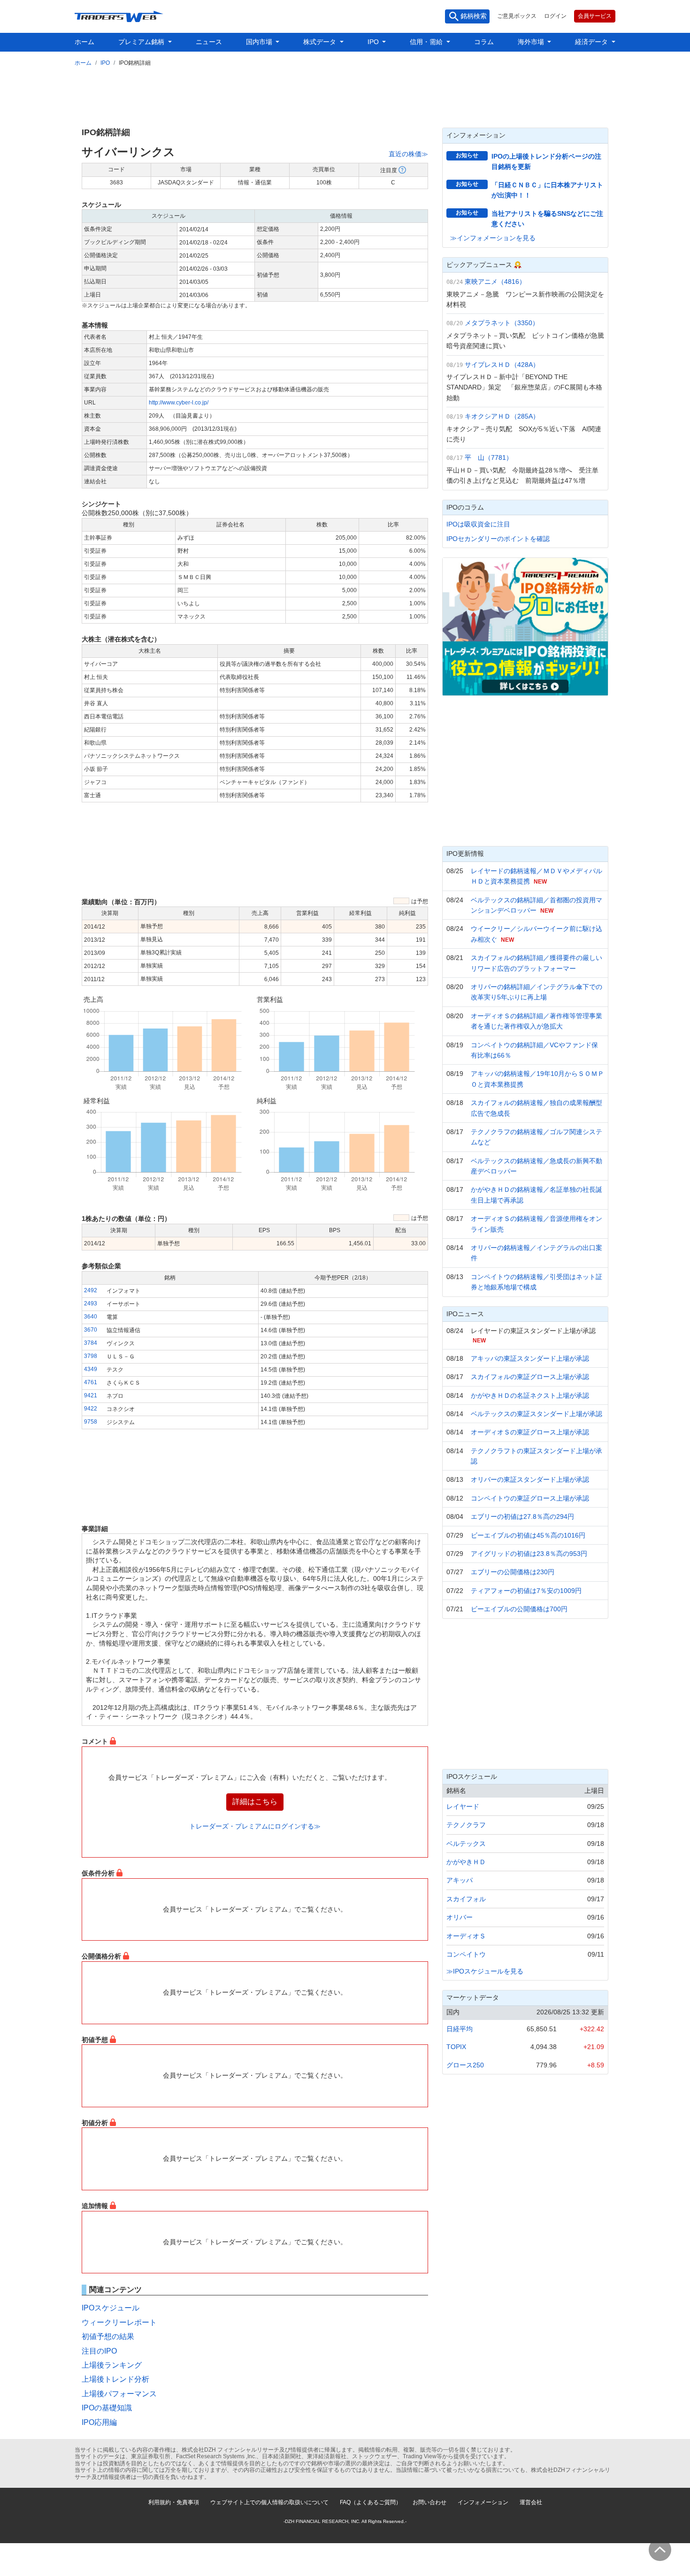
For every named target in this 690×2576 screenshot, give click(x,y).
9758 (91, 1422)
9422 (91, 1409)
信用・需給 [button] (427, 42)
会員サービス (595, 16)
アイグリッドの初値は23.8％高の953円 (529, 1554)
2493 (91, 1303)
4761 (91, 1382)
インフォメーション (483, 2502)
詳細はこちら (255, 1802)
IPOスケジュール (111, 2308)
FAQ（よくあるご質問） (371, 2502)
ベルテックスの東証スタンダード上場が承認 (537, 1414)
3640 (91, 1317)
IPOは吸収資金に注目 (478, 524)
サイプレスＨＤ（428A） (502, 365)
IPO (105, 63)
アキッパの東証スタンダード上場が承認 (530, 1358)
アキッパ (460, 1880)
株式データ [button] (321, 42)
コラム (484, 42)
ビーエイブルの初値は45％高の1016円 (528, 1535)
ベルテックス (466, 1844)
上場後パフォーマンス (119, 2394)
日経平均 (460, 2029)
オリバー (460, 1917)
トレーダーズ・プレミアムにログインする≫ (255, 1826)
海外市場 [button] (532, 42)
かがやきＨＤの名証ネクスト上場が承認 (530, 1395)
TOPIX (456, 2047)
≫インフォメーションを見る (493, 238)
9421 (91, 1395)
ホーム (84, 42)
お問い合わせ (429, 2502)
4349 (91, 1369)
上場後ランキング (112, 2365)
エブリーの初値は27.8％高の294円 (522, 1517)
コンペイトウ (466, 1954)
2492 (91, 1290)
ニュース (209, 42)
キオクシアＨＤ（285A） (502, 416)
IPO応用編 (99, 2422)
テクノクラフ (466, 1825)
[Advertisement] (345, 95)
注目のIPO (99, 2351)
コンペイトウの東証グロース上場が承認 (530, 1498)
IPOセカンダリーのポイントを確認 (498, 539)
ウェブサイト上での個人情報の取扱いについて (269, 2502)
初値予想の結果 (108, 2336)
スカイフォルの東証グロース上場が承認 (530, 1377)
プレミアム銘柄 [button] (142, 42)
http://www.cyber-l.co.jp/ (179, 403)
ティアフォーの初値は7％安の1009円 (526, 1591)
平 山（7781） (489, 457)
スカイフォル (466, 1899)
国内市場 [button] (260, 42)
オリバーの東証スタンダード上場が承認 (530, 1479)
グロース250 (465, 2065)
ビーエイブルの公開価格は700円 (519, 1609)
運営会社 (531, 2502)
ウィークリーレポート (119, 2322)
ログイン (555, 16)
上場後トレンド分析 (115, 2379)
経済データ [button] (592, 42)
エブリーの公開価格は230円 (513, 1572)
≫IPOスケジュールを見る (485, 1971)
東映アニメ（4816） (495, 282)
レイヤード (463, 1806)
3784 (91, 1343)
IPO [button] (374, 42)
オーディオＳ (466, 1936)
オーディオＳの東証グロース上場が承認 (530, 1432)
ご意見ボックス (517, 16)
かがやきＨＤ (466, 1862)
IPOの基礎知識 (107, 2408)
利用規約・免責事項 (174, 2502)
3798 (91, 1356)
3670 (91, 1330)
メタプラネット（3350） (502, 323)
